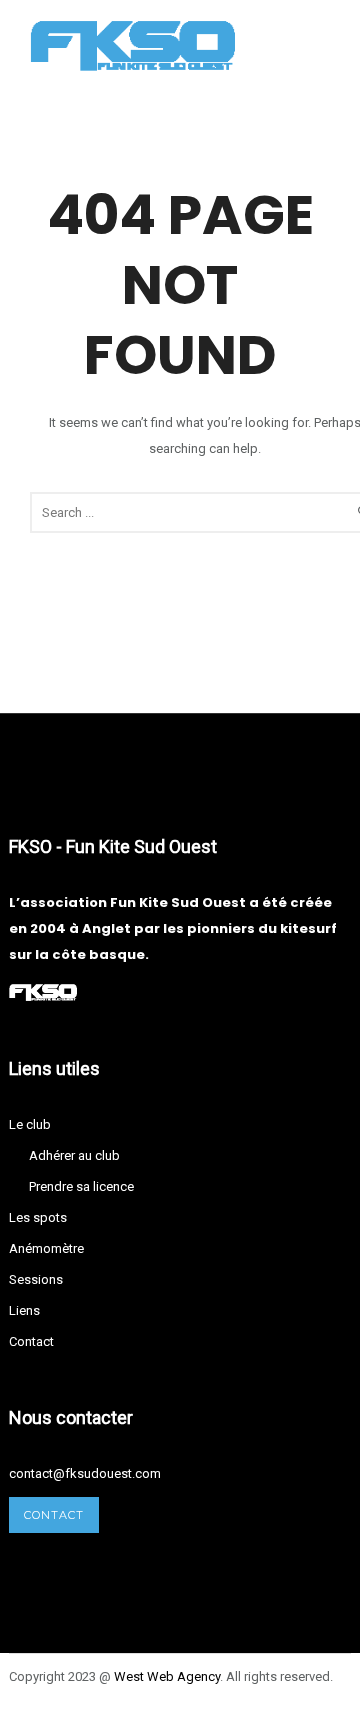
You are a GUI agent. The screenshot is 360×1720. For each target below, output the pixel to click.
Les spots (38, 1217)
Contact (31, 1341)
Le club (30, 1124)
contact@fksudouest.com (85, 1473)
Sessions (36, 1279)
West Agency (167, 1676)
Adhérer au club (74, 1155)
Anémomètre (46, 1248)
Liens (24, 1310)
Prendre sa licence (81, 1186)
